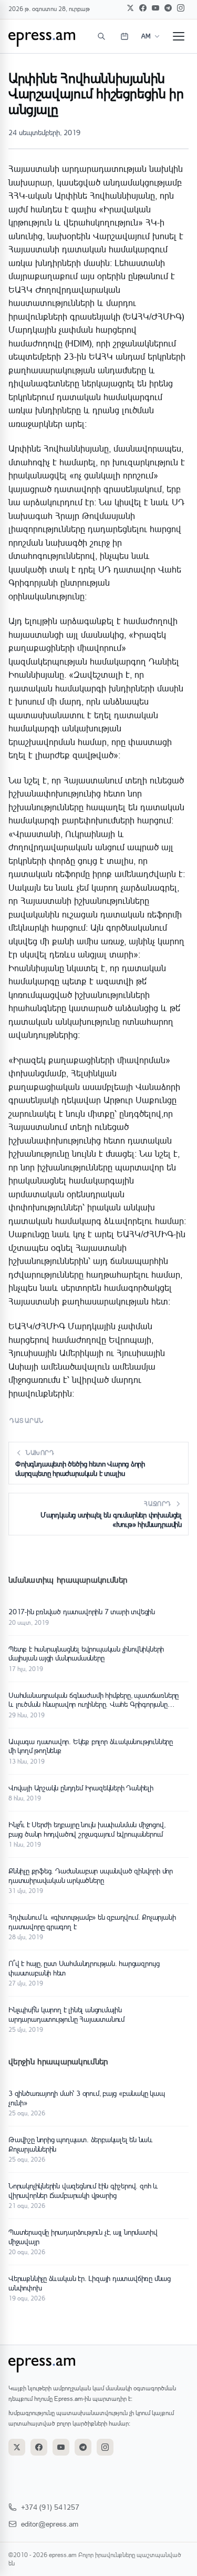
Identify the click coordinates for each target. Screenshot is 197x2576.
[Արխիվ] (125, 36)
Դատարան (27, 1421)
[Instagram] (181, 8)
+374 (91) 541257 (50, 2507)
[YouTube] (155, 8)
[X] (130, 8)
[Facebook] (143, 8)
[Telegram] (168, 8)
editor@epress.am (50, 2524)
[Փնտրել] (101, 36)
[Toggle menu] (179, 36)
